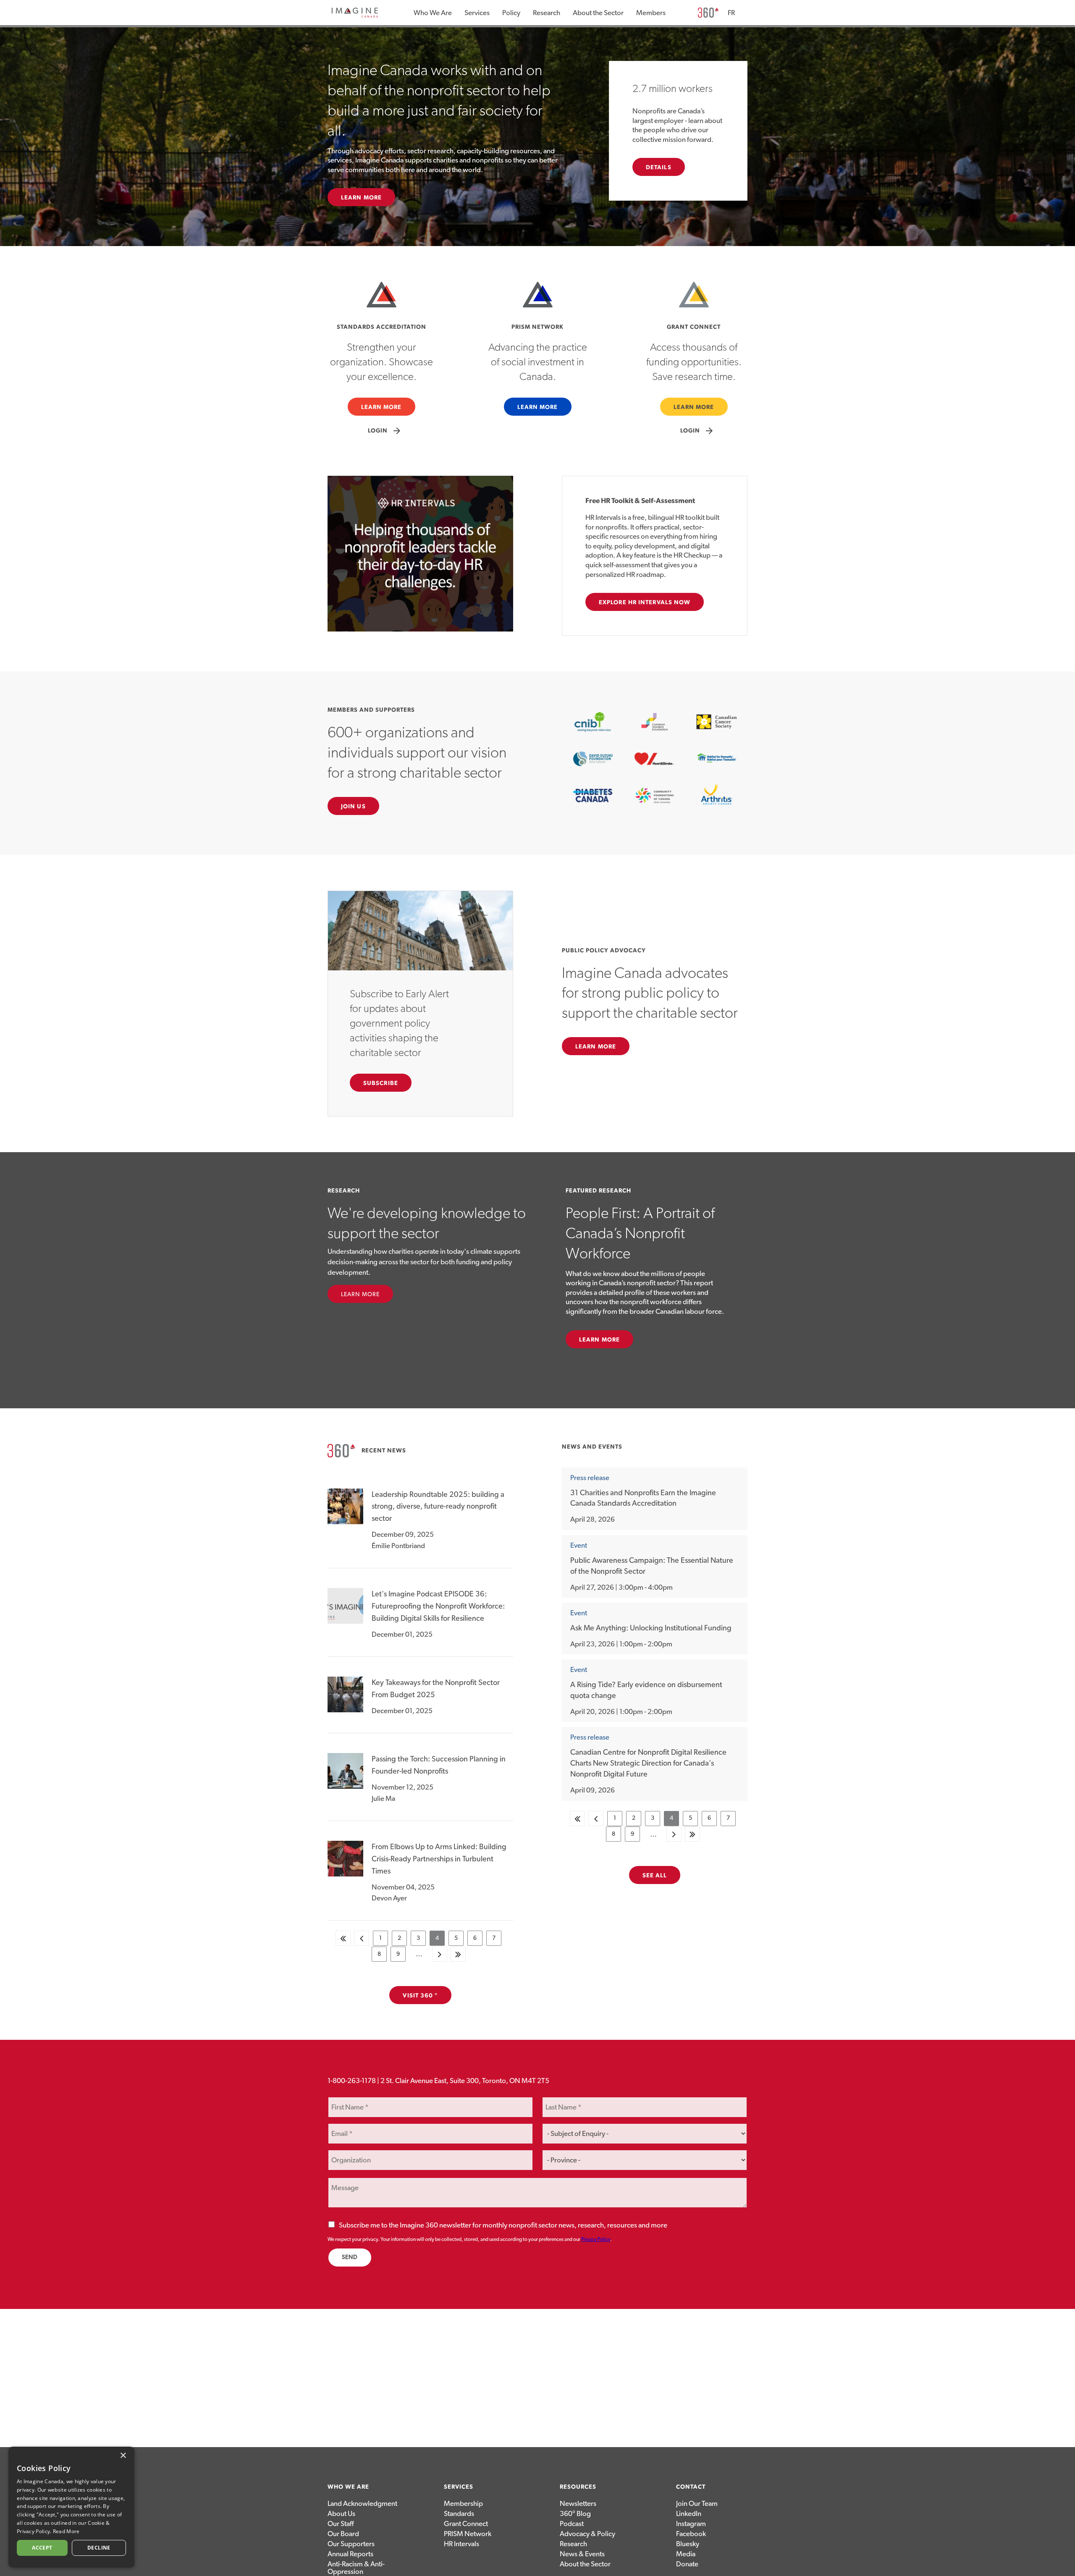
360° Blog (575, 2514)
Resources (578, 2487)
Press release (590, 1478)
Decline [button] (99, 2548)
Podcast (572, 2524)
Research (547, 13)
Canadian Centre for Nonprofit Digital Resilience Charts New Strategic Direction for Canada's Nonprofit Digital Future (648, 1764)
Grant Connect (466, 2524)
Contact (691, 2487)
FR (731, 13)
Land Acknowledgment (362, 2504)
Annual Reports (350, 2554)
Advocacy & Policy (587, 2534)
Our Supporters (351, 2544)
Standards (459, 2514)
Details (659, 168)
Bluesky (688, 2544)
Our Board (343, 2534)
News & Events (582, 2554)
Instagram (691, 2524)
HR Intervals (461, 2544)
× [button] (123, 2456)
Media (686, 2554)
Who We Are (433, 13)
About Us (341, 2514)
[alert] (71, 2507)
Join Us (353, 807)
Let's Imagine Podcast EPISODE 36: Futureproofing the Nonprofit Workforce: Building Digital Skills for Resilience (438, 1606)
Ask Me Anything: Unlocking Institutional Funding (651, 1628)
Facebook (691, 2534)
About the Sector (598, 13)
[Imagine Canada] (355, 16)
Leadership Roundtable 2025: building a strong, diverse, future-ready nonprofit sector (438, 1507)
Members (651, 13)
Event (579, 1545)
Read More (66, 2531)
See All (655, 1876)
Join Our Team (697, 2504)
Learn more (599, 1340)
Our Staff (341, 2524)
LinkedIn (689, 2514)
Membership (463, 2504)
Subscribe (381, 1083)
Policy (511, 13)
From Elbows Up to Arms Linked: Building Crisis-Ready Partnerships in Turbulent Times (439, 1859)
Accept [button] (42, 2548)
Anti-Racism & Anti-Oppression (356, 2568)
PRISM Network (468, 2534)
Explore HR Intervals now (645, 603)
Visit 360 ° (420, 1996)
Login (385, 431)
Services (477, 13)
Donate (687, 2564)
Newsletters (578, 2504)
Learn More (361, 198)
